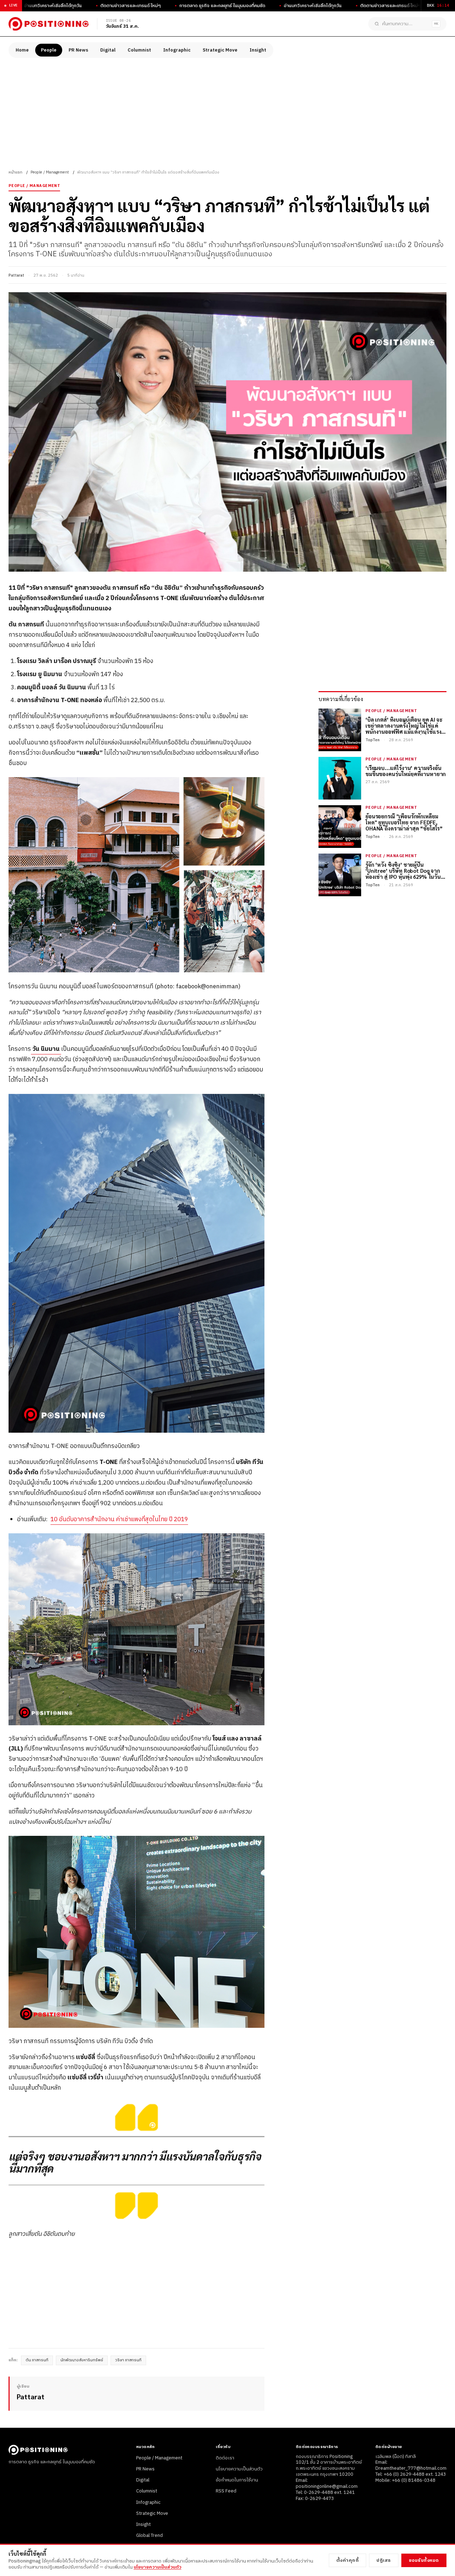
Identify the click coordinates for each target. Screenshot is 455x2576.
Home (22, 50)
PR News (78, 50)
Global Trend (149, 2535)
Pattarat (16, 276)
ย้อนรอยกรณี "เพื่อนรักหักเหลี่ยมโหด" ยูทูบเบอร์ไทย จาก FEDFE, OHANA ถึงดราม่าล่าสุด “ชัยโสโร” (404, 822)
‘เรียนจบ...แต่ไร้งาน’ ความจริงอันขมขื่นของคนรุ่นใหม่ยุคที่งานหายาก (406, 771)
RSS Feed (226, 2491)
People (49, 50)
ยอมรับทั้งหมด (424, 2560)
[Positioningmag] (49, 24)
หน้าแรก (15, 172)
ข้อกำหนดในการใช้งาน (237, 2480)
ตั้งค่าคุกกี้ (348, 2560)
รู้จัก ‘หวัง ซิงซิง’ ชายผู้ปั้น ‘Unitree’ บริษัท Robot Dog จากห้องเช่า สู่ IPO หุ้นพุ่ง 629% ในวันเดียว (403, 871)
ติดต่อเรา (225, 2458)
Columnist (139, 50)
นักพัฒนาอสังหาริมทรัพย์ (82, 2360)
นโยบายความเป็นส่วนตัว (239, 2469)
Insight (258, 50)
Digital (108, 50)
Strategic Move (220, 50)
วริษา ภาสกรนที (128, 2360)
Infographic (177, 50)
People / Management (50, 172)
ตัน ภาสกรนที (37, 2360)
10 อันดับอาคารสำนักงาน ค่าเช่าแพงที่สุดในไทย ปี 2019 (119, 1519)
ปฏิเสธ (384, 2560)
